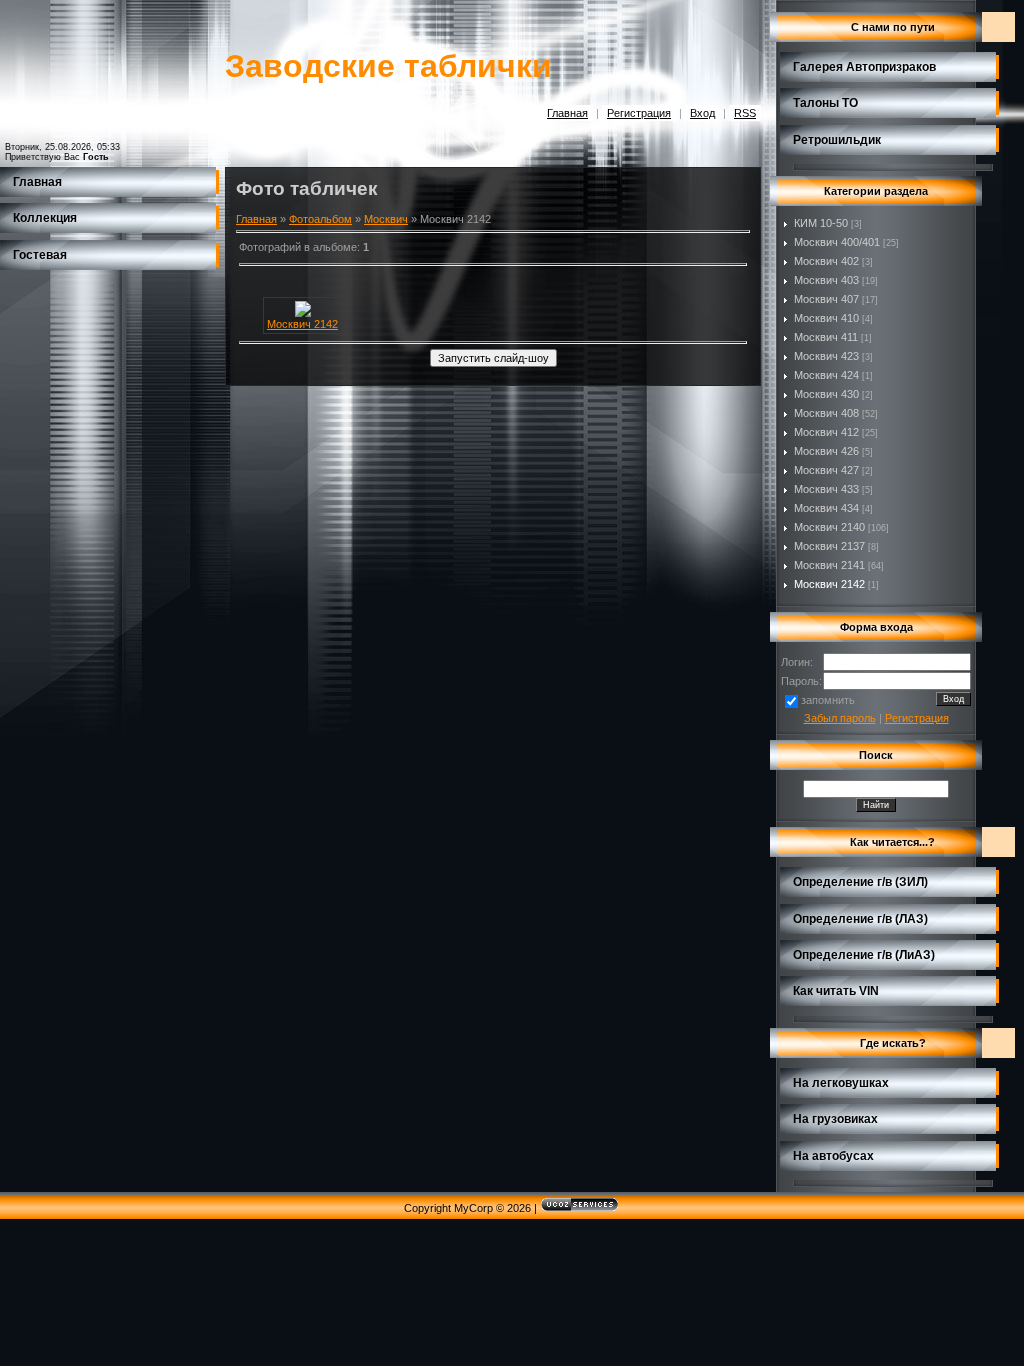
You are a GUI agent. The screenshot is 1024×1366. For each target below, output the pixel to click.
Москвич (386, 219)
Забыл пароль (840, 718)
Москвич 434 (826, 508)
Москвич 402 (826, 261)
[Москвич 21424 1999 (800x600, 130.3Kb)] (303, 313)
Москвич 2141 (829, 565)
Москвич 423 (826, 356)
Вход (702, 113)
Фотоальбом (320, 219)
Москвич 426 (826, 451)
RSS (745, 113)
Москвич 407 (826, 299)
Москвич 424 (826, 375)
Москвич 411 (826, 337)
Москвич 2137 (829, 546)
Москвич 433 (826, 489)
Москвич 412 (826, 432)
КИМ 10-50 (821, 223)
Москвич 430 (826, 394)
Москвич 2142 (302, 324)
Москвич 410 (826, 318)
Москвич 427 (826, 470)
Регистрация (639, 113)
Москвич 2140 (829, 527)
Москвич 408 (826, 413)
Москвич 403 (826, 280)
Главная (567, 113)
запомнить (828, 700)
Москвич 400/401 (837, 242)
